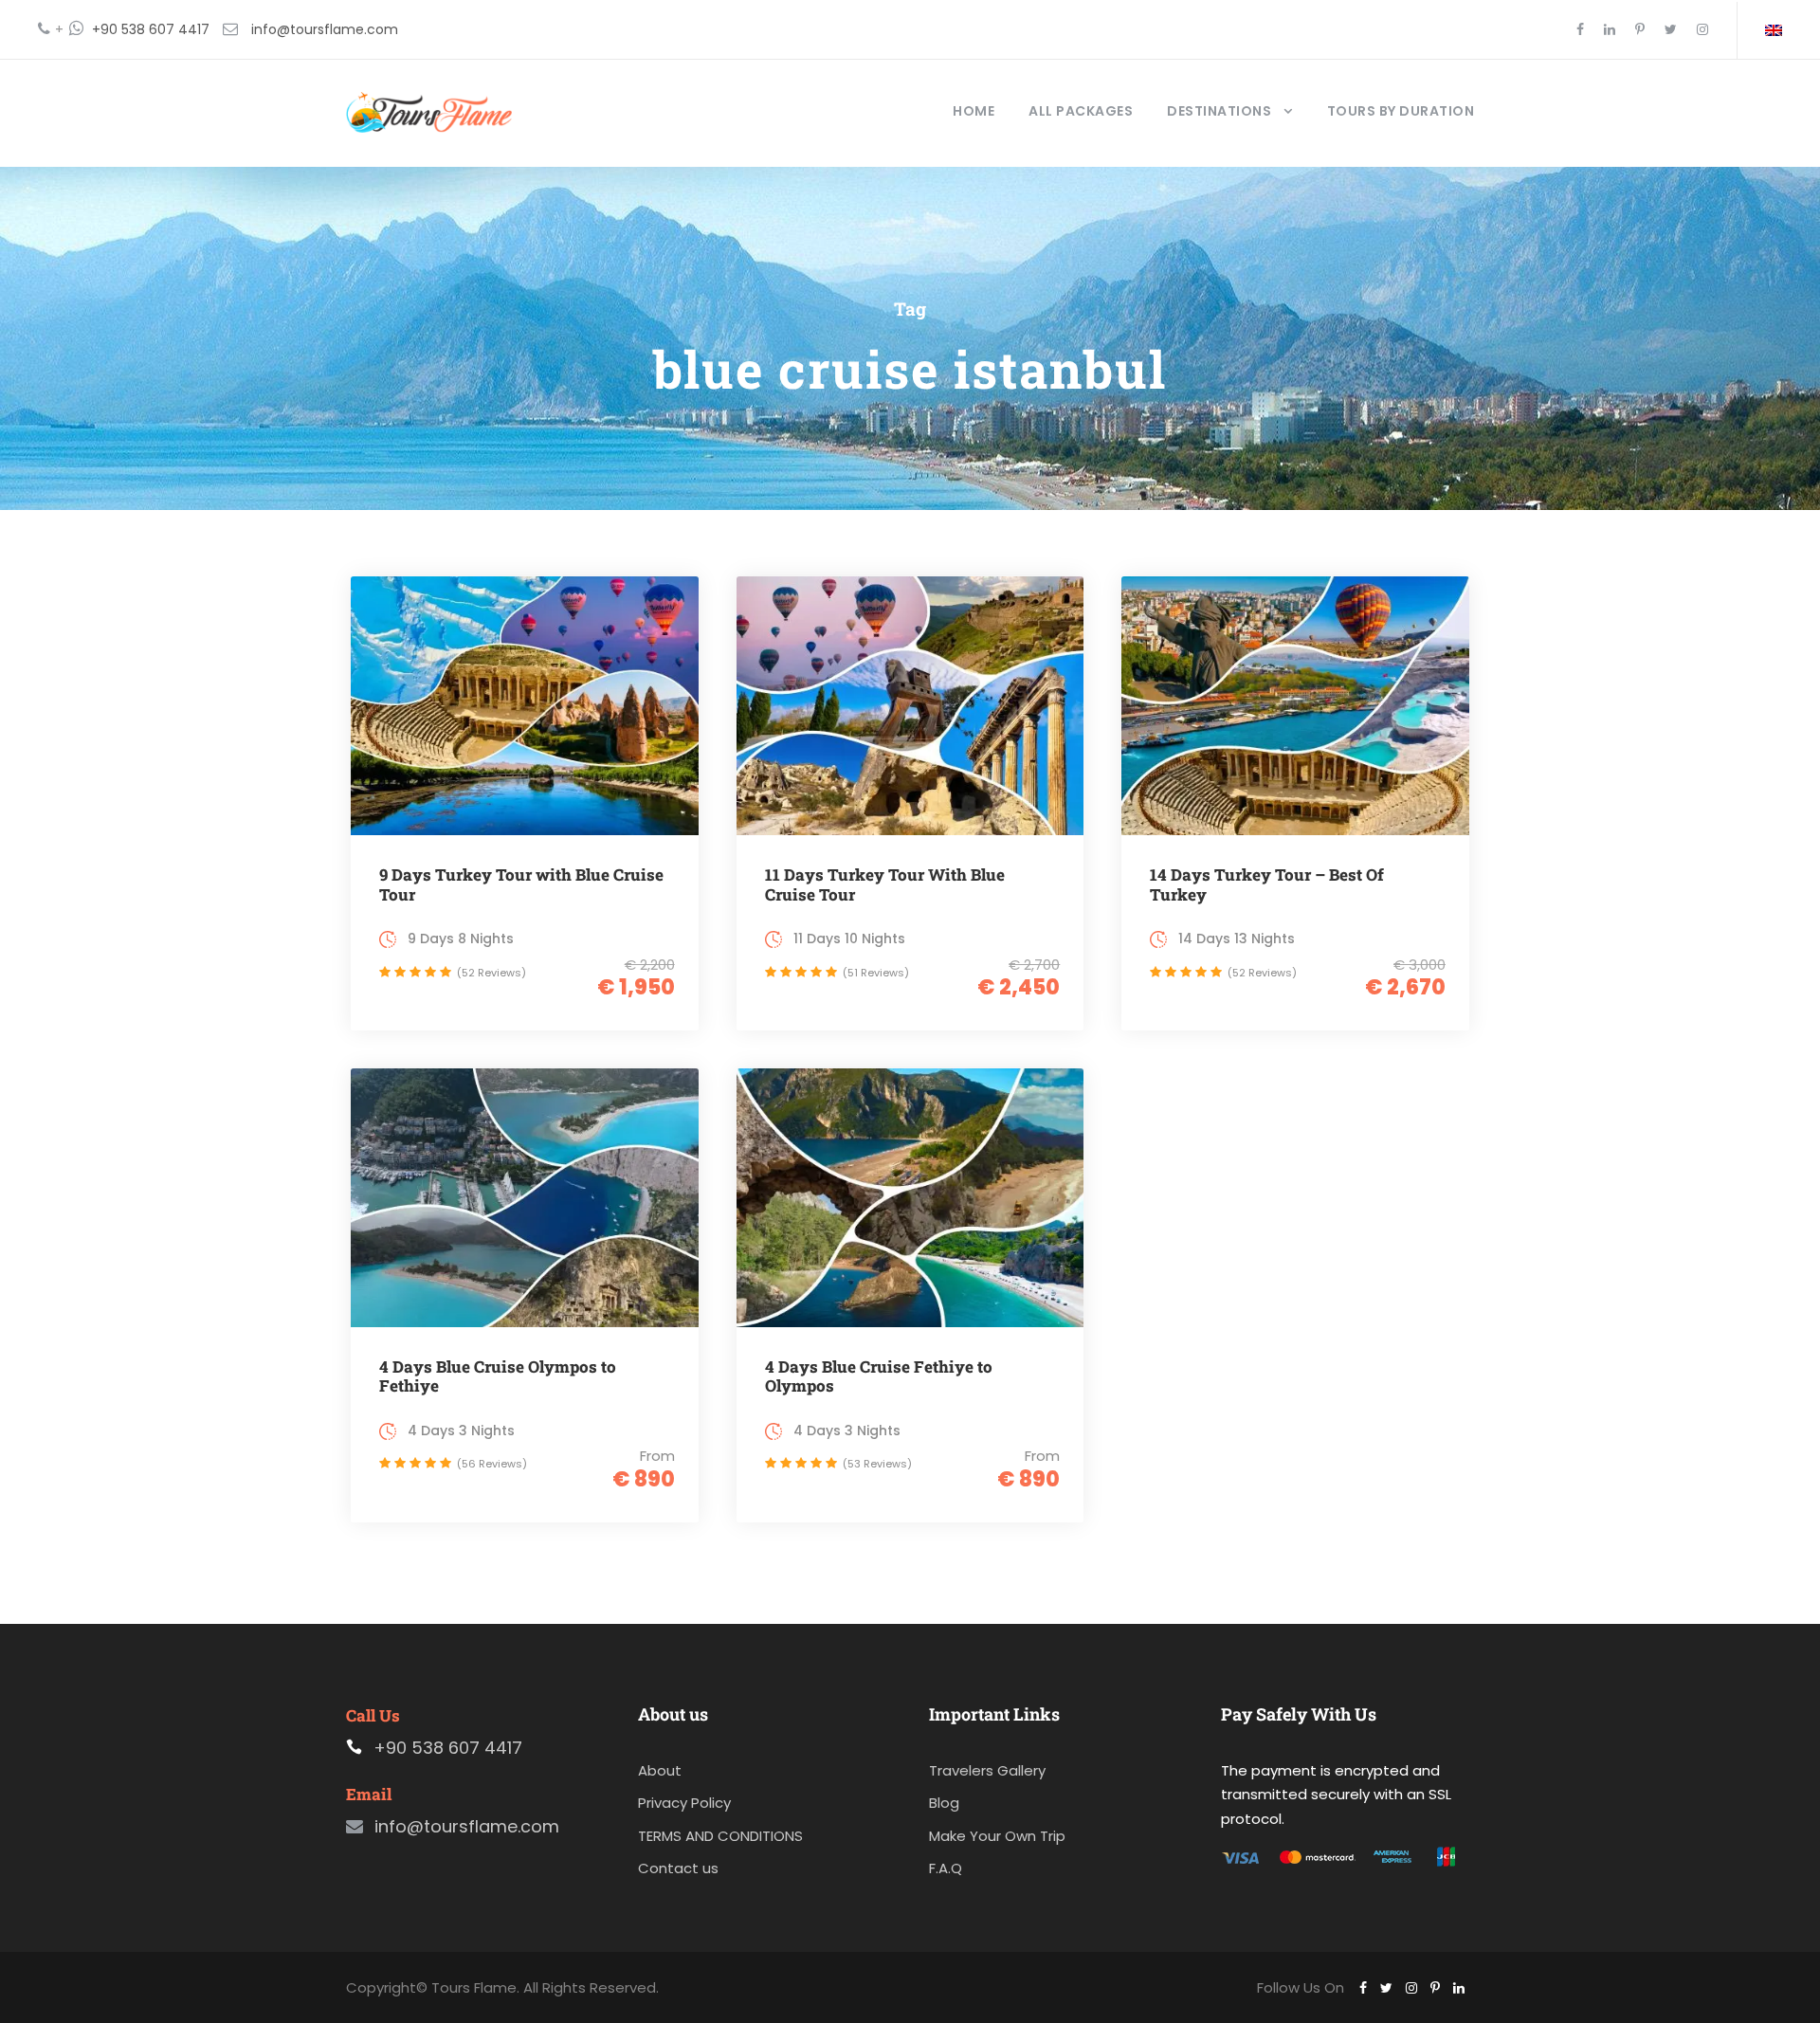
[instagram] (1702, 29)
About (660, 1770)
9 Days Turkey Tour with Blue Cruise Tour (521, 884)
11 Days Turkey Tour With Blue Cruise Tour (885, 884)
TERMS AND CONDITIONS (720, 1836)
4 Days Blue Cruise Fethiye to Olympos (879, 1376)
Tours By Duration (1401, 111)
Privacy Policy (684, 1803)
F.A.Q (946, 1868)
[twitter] (1671, 29)
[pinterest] (1640, 29)
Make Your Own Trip (997, 1836)
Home (974, 111)
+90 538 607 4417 (151, 29)
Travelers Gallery (987, 1770)
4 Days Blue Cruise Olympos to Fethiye (498, 1376)
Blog (944, 1803)
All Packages (1081, 111)
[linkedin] (1610, 29)
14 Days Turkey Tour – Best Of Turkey (1267, 884)
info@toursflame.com (325, 29)
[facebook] (1580, 29)
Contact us (678, 1868)
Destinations (1219, 111)
